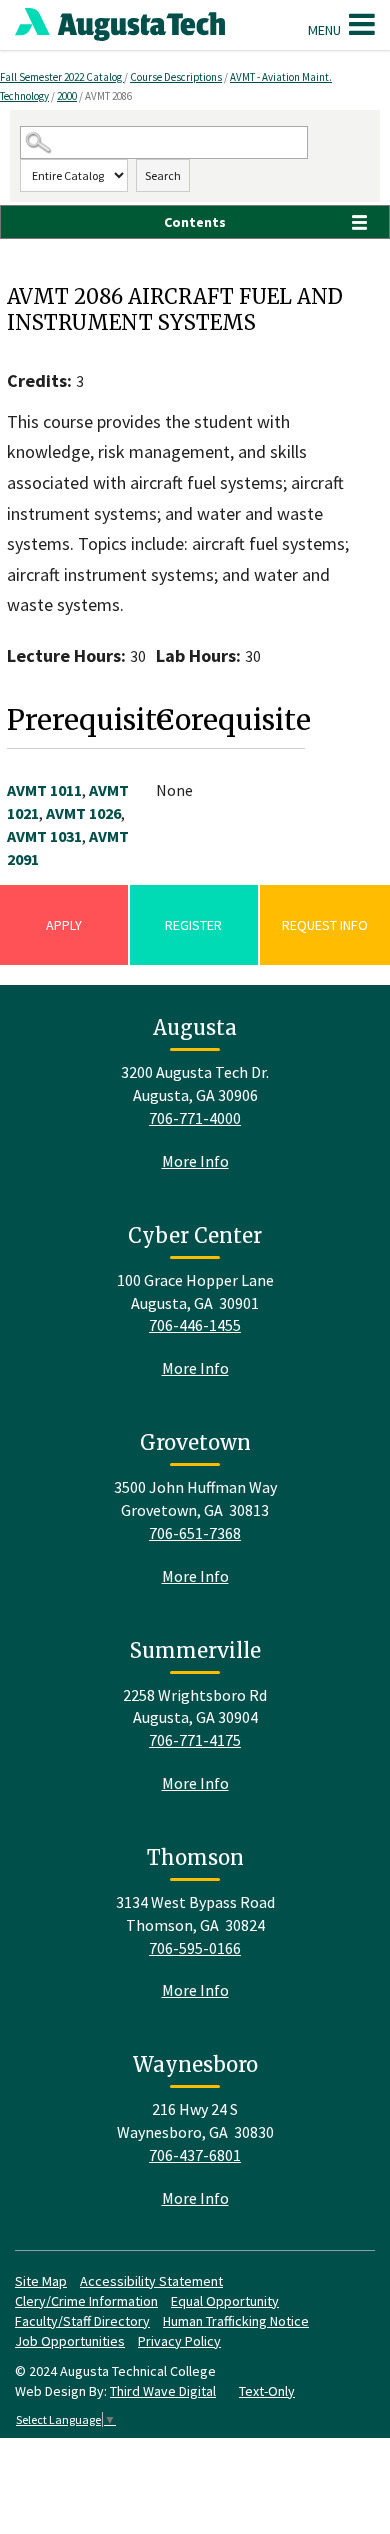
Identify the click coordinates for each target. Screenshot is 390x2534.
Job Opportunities (70, 2341)
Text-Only (267, 2391)
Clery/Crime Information (86, 2301)
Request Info (325, 925)
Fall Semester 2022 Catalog (62, 77)
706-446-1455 (195, 1325)
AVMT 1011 (44, 790)
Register (193, 925)
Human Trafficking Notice (236, 2321)
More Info (195, 1161)
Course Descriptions (176, 77)
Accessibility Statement (151, 2281)
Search (163, 175)
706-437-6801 (195, 2155)
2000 (67, 96)
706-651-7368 (195, 1533)
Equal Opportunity (225, 2301)
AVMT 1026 (83, 813)
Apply (64, 925)
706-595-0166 (195, 1948)
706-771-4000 (195, 1118)
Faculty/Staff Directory (82, 2321)
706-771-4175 (195, 1740)
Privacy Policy (179, 2341)
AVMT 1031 (44, 836)
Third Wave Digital (163, 2391)
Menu (326, 30)
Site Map (41, 2281)
